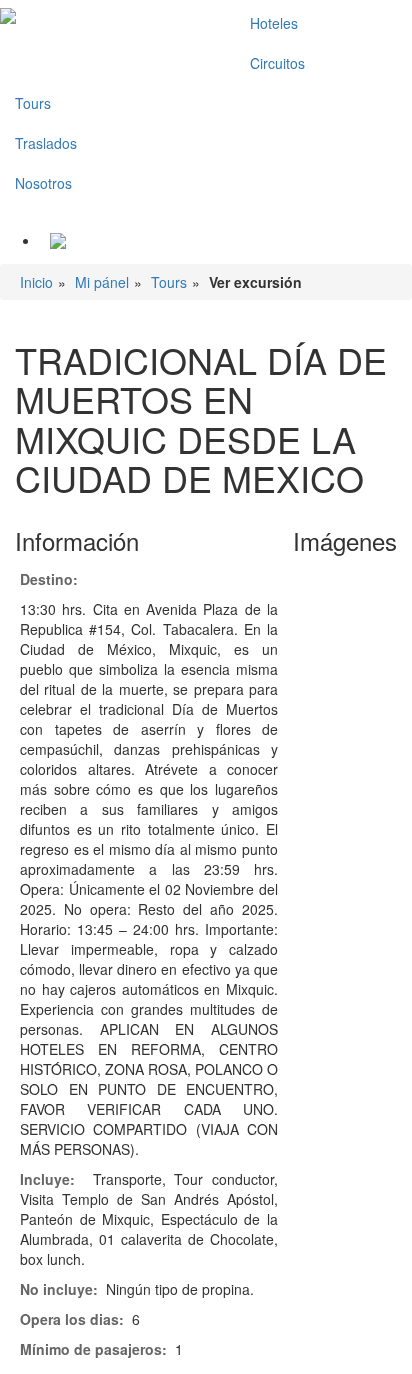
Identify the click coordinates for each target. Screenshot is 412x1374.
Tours (33, 103)
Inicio (36, 282)
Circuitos (277, 63)
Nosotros (43, 183)
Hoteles (274, 23)
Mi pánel (102, 282)
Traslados (46, 143)
